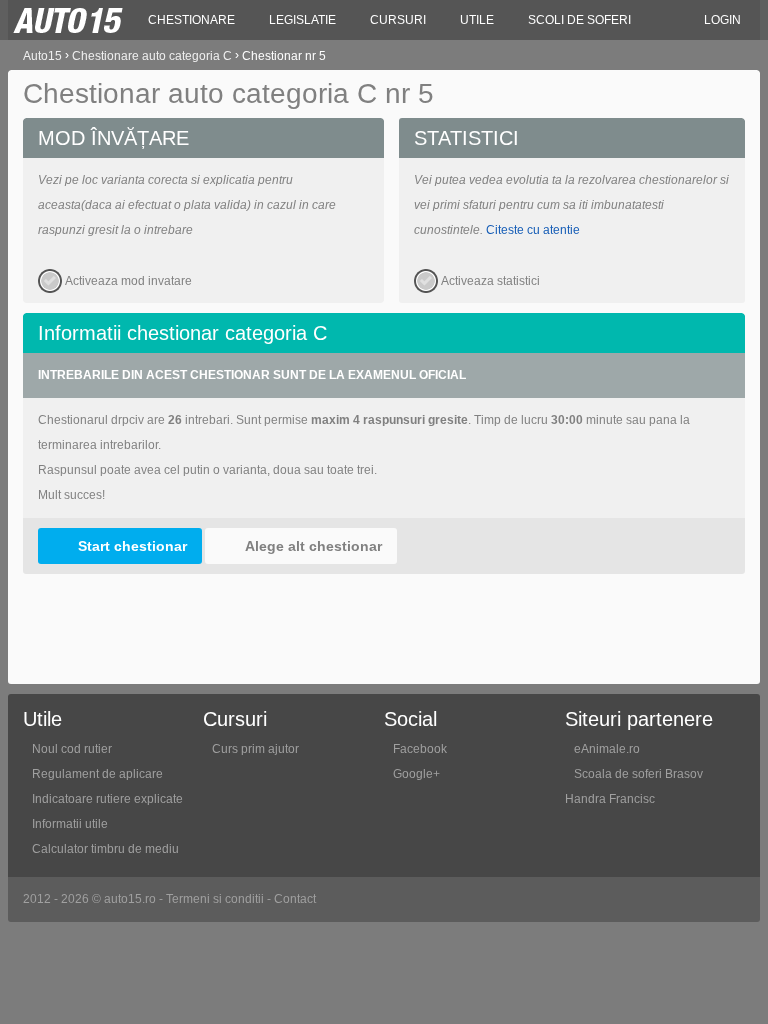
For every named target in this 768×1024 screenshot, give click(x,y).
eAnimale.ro (607, 749)
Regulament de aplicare (97, 774)
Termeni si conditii (215, 899)
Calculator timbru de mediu (105, 849)
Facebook (420, 749)
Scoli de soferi (579, 20)
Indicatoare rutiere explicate (107, 799)
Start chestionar (132, 546)
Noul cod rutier (72, 749)
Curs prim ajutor (255, 749)
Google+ (416, 774)
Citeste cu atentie (533, 230)
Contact (295, 899)
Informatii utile (70, 824)
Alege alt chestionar (313, 546)
